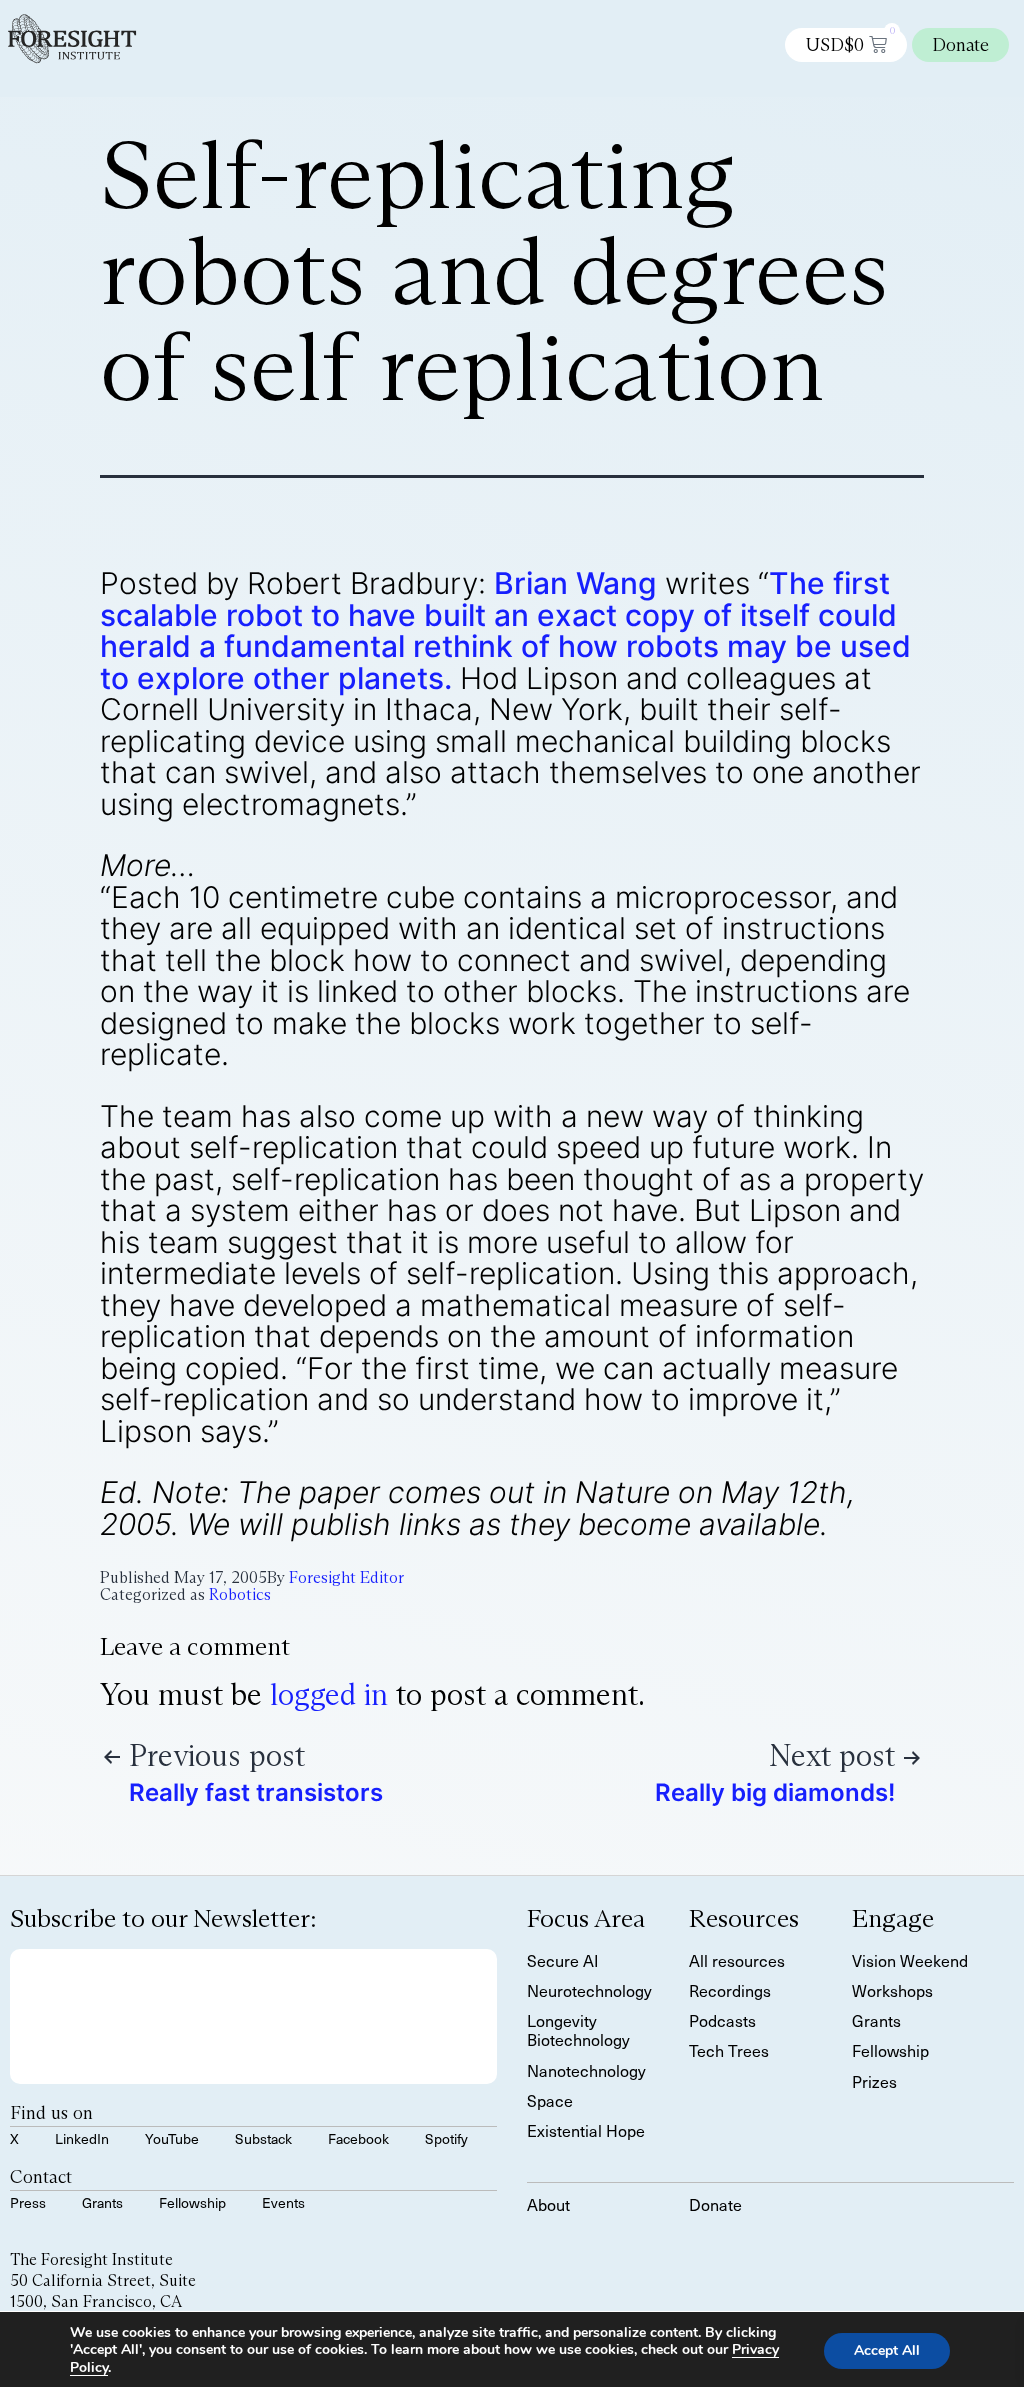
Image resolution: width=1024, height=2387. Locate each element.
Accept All (887, 2351)
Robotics (240, 1594)
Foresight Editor (346, 1577)
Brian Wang (575, 583)
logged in (329, 1694)
